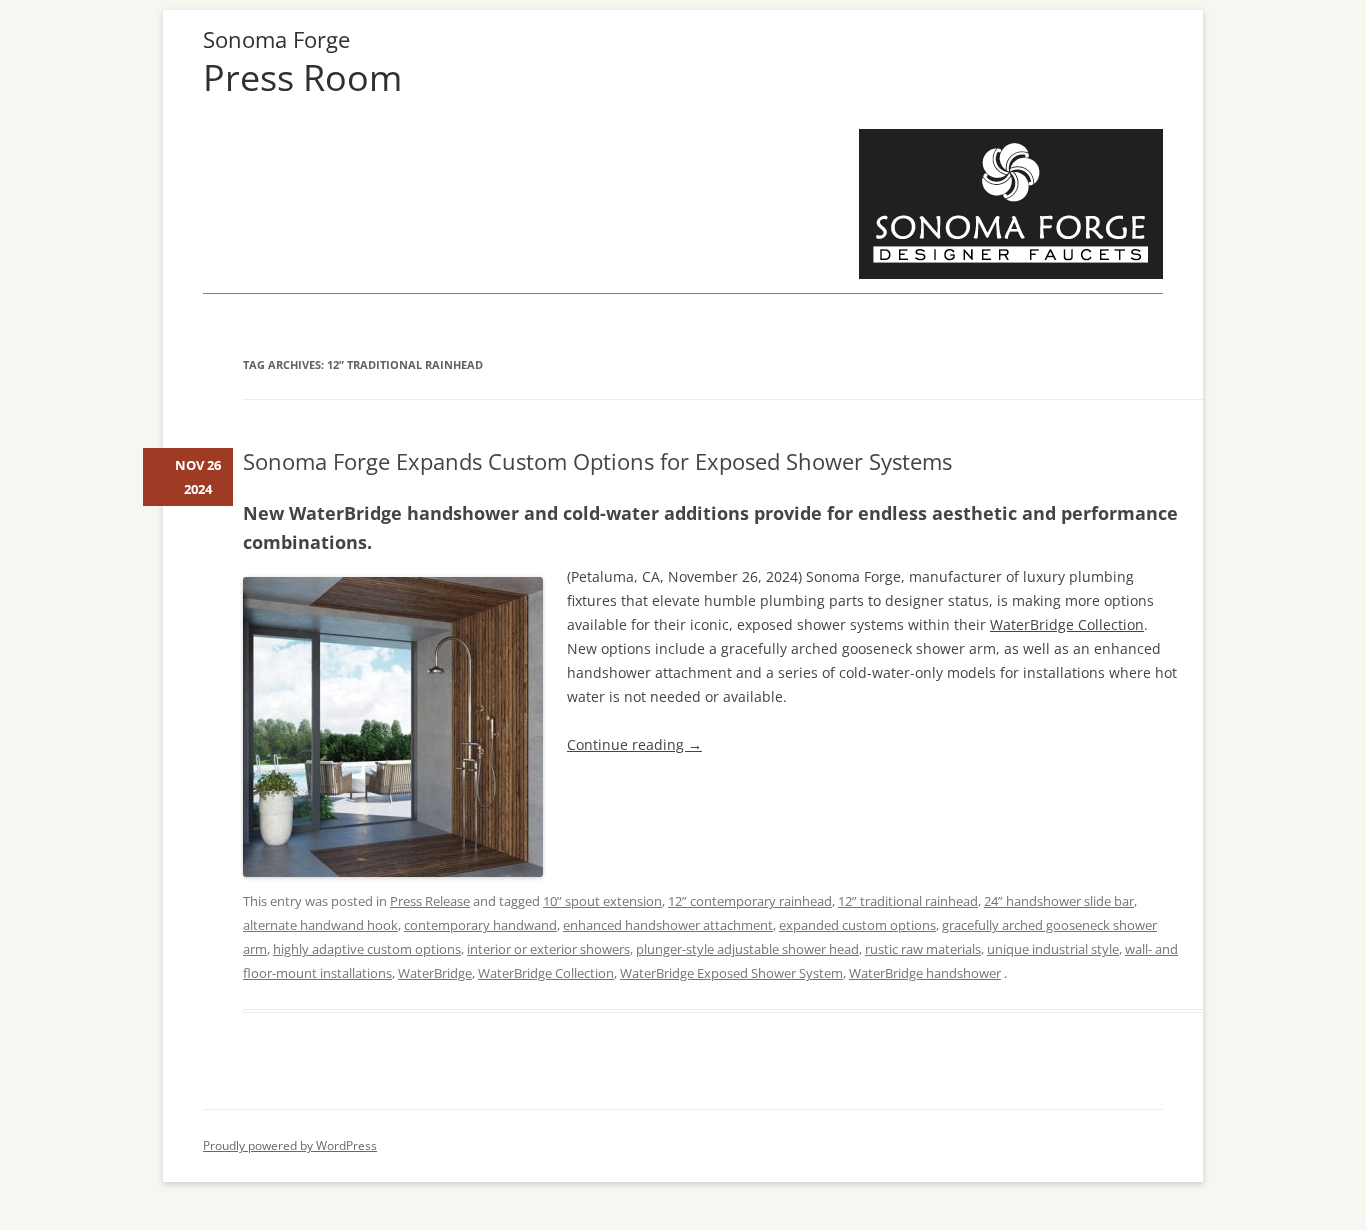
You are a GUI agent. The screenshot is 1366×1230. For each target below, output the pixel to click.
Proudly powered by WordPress (290, 1145)
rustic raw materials (923, 949)
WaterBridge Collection (1067, 624)
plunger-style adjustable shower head (747, 949)
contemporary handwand (480, 925)
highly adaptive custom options (367, 949)
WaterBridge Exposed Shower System (731, 973)
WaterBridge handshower (925, 973)
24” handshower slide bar (1059, 901)
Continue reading (634, 744)
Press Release (430, 901)
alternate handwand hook (320, 925)
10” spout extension (602, 901)
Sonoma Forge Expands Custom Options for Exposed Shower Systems (597, 461)
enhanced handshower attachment (668, 925)
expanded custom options (857, 925)
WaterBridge (435, 973)
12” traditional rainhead (908, 901)
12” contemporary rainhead (750, 901)
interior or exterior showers (548, 949)
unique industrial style (1053, 949)
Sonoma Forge (276, 39)
